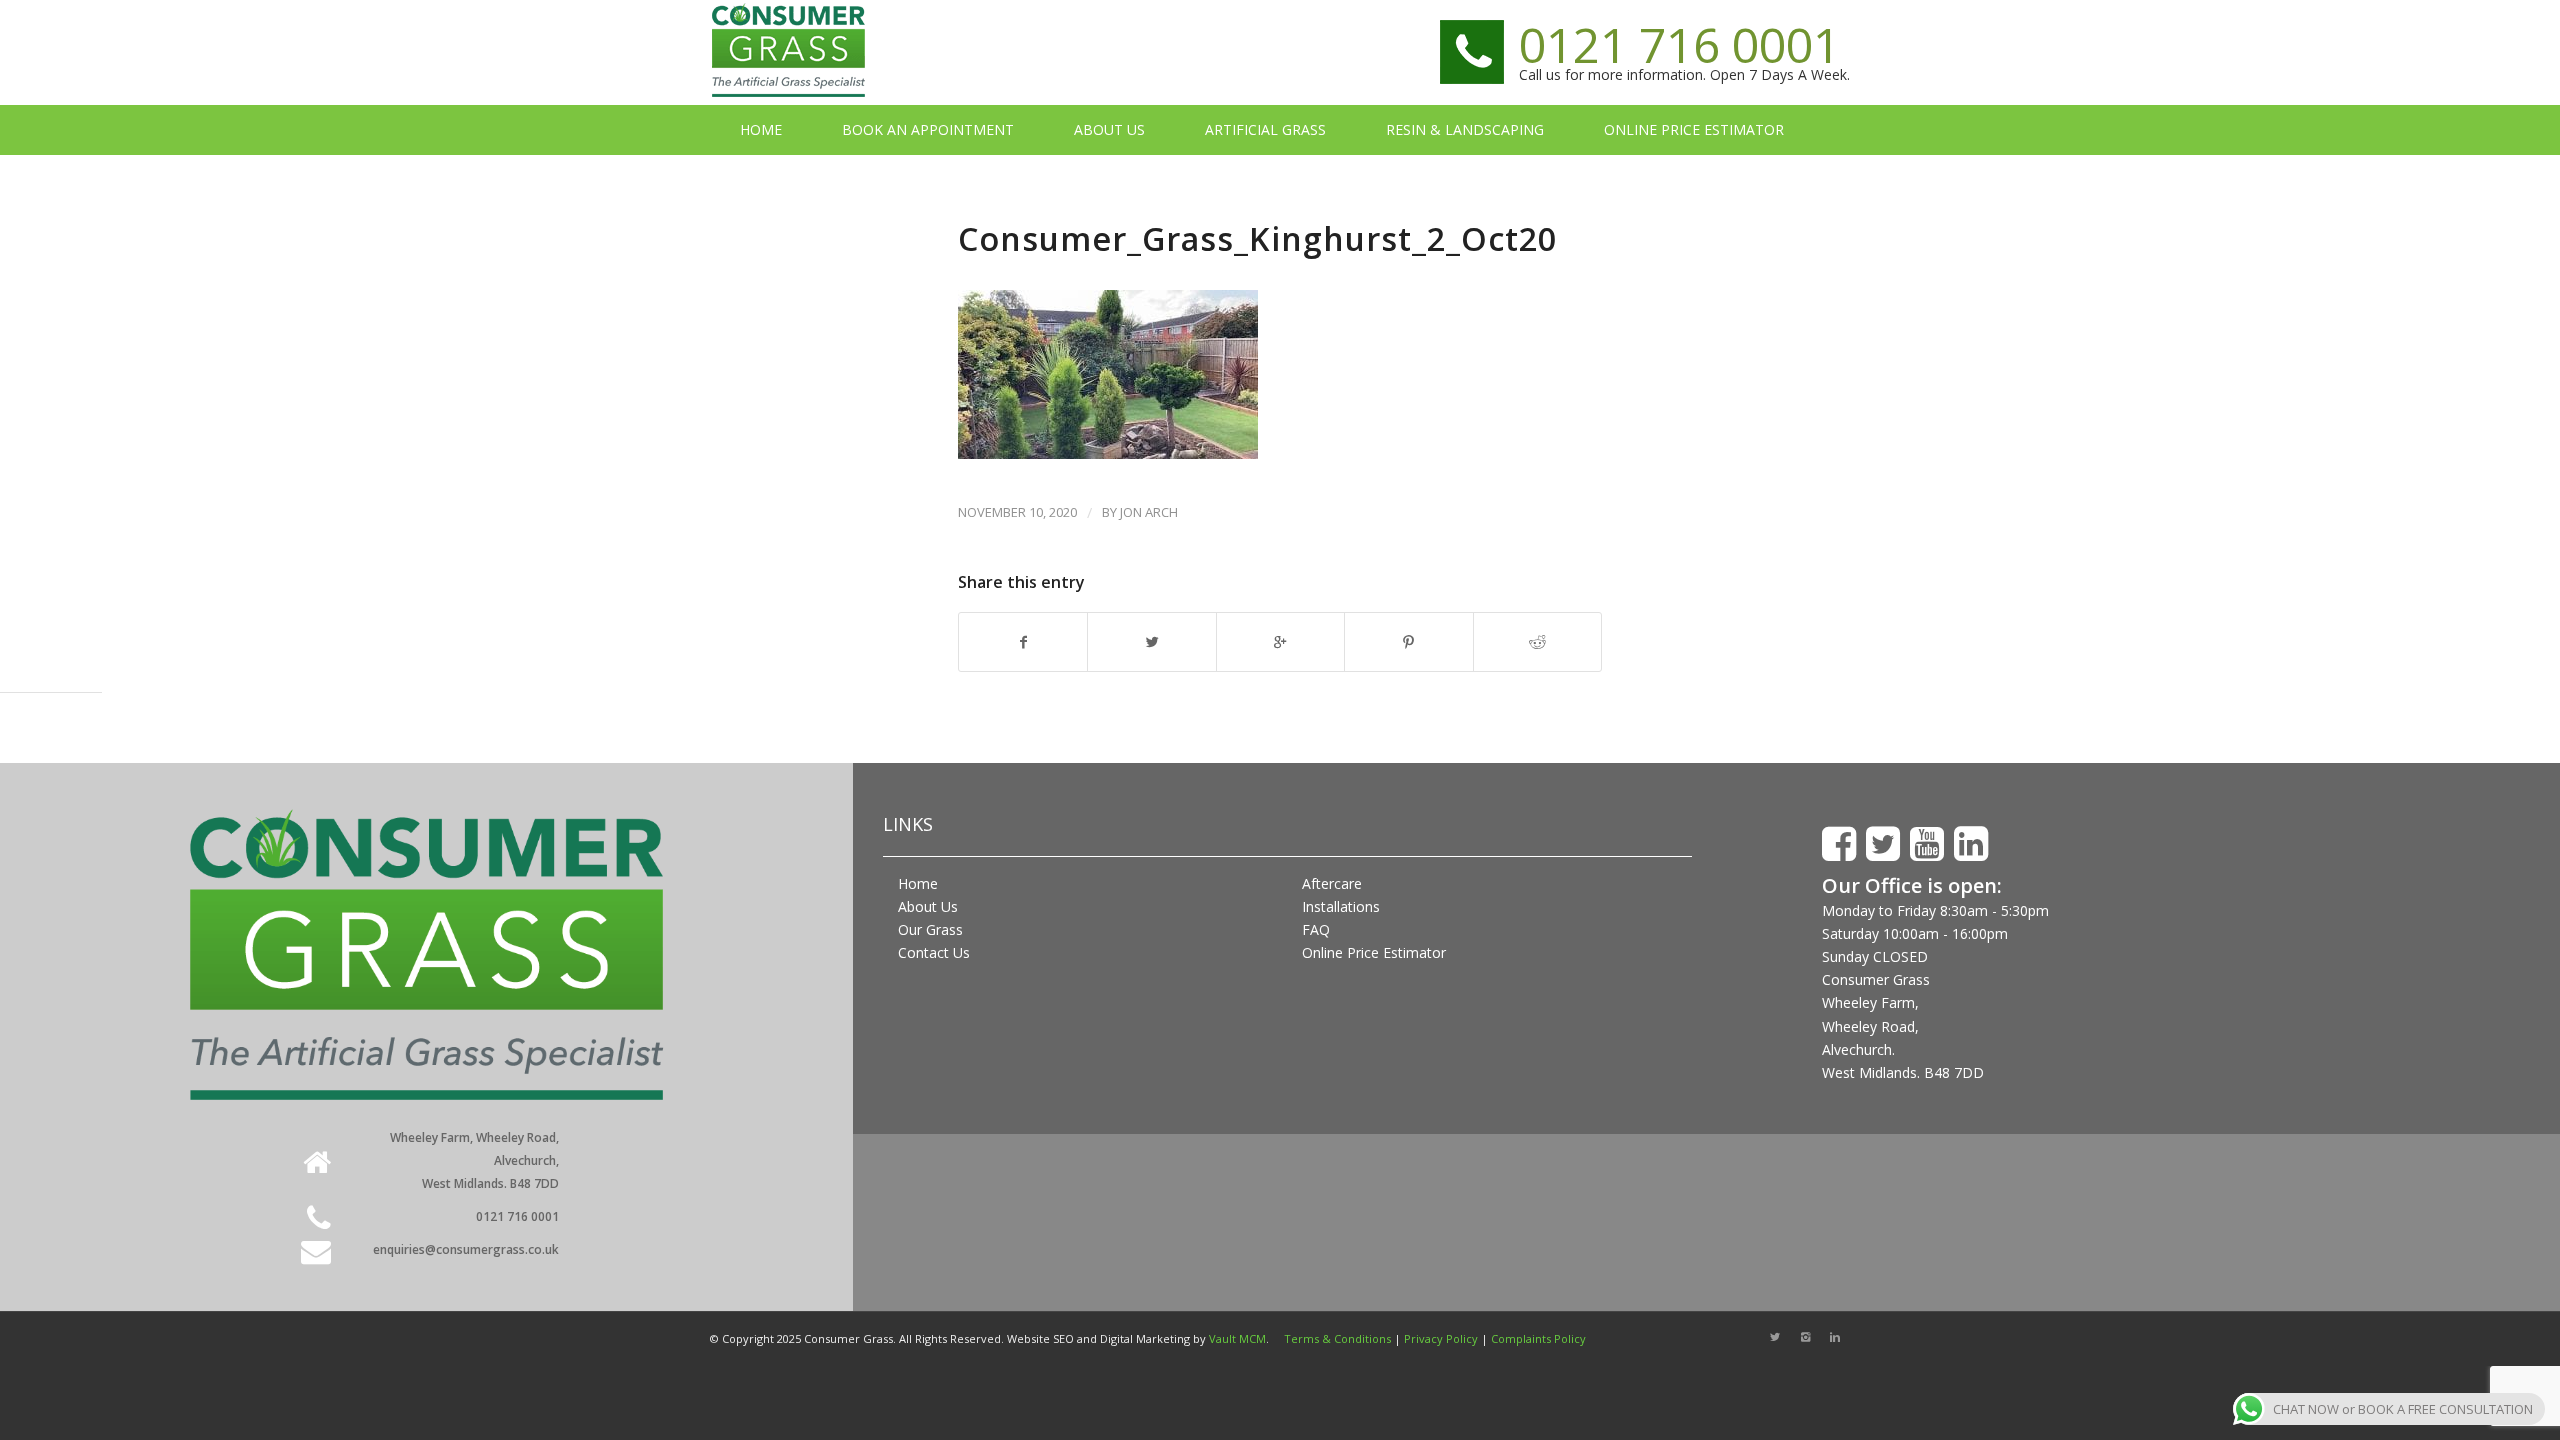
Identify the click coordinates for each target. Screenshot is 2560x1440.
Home (918, 883)
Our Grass (930, 929)
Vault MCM (1237, 1338)
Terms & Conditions (1337, 1338)
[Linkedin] (1835, 1337)
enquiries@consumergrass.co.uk (466, 1249)
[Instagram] (1805, 1337)
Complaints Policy (1538, 1338)
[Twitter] (1775, 1337)
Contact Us (934, 952)
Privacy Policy (1441, 1338)
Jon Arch (1149, 512)
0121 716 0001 (1679, 44)
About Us (928, 906)
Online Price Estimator (1374, 952)
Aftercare (1332, 883)
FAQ (1316, 929)
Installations (1341, 906)
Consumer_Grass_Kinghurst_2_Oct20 (1257, 238)
